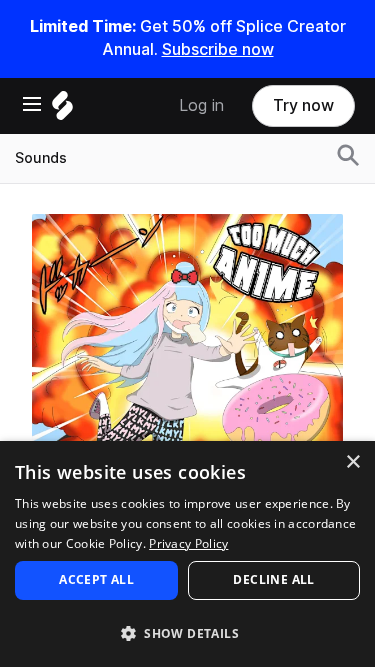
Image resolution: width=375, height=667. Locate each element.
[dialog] (187, 554)
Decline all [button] (273, 579)
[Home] (62, 110)
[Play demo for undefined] (188, 369)
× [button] (352, 462)
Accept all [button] (96, 579)
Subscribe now (218, 49)
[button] (187, 632)
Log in (201, 105)
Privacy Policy (188, 543)
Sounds (41, 158)
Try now (303, 105)
